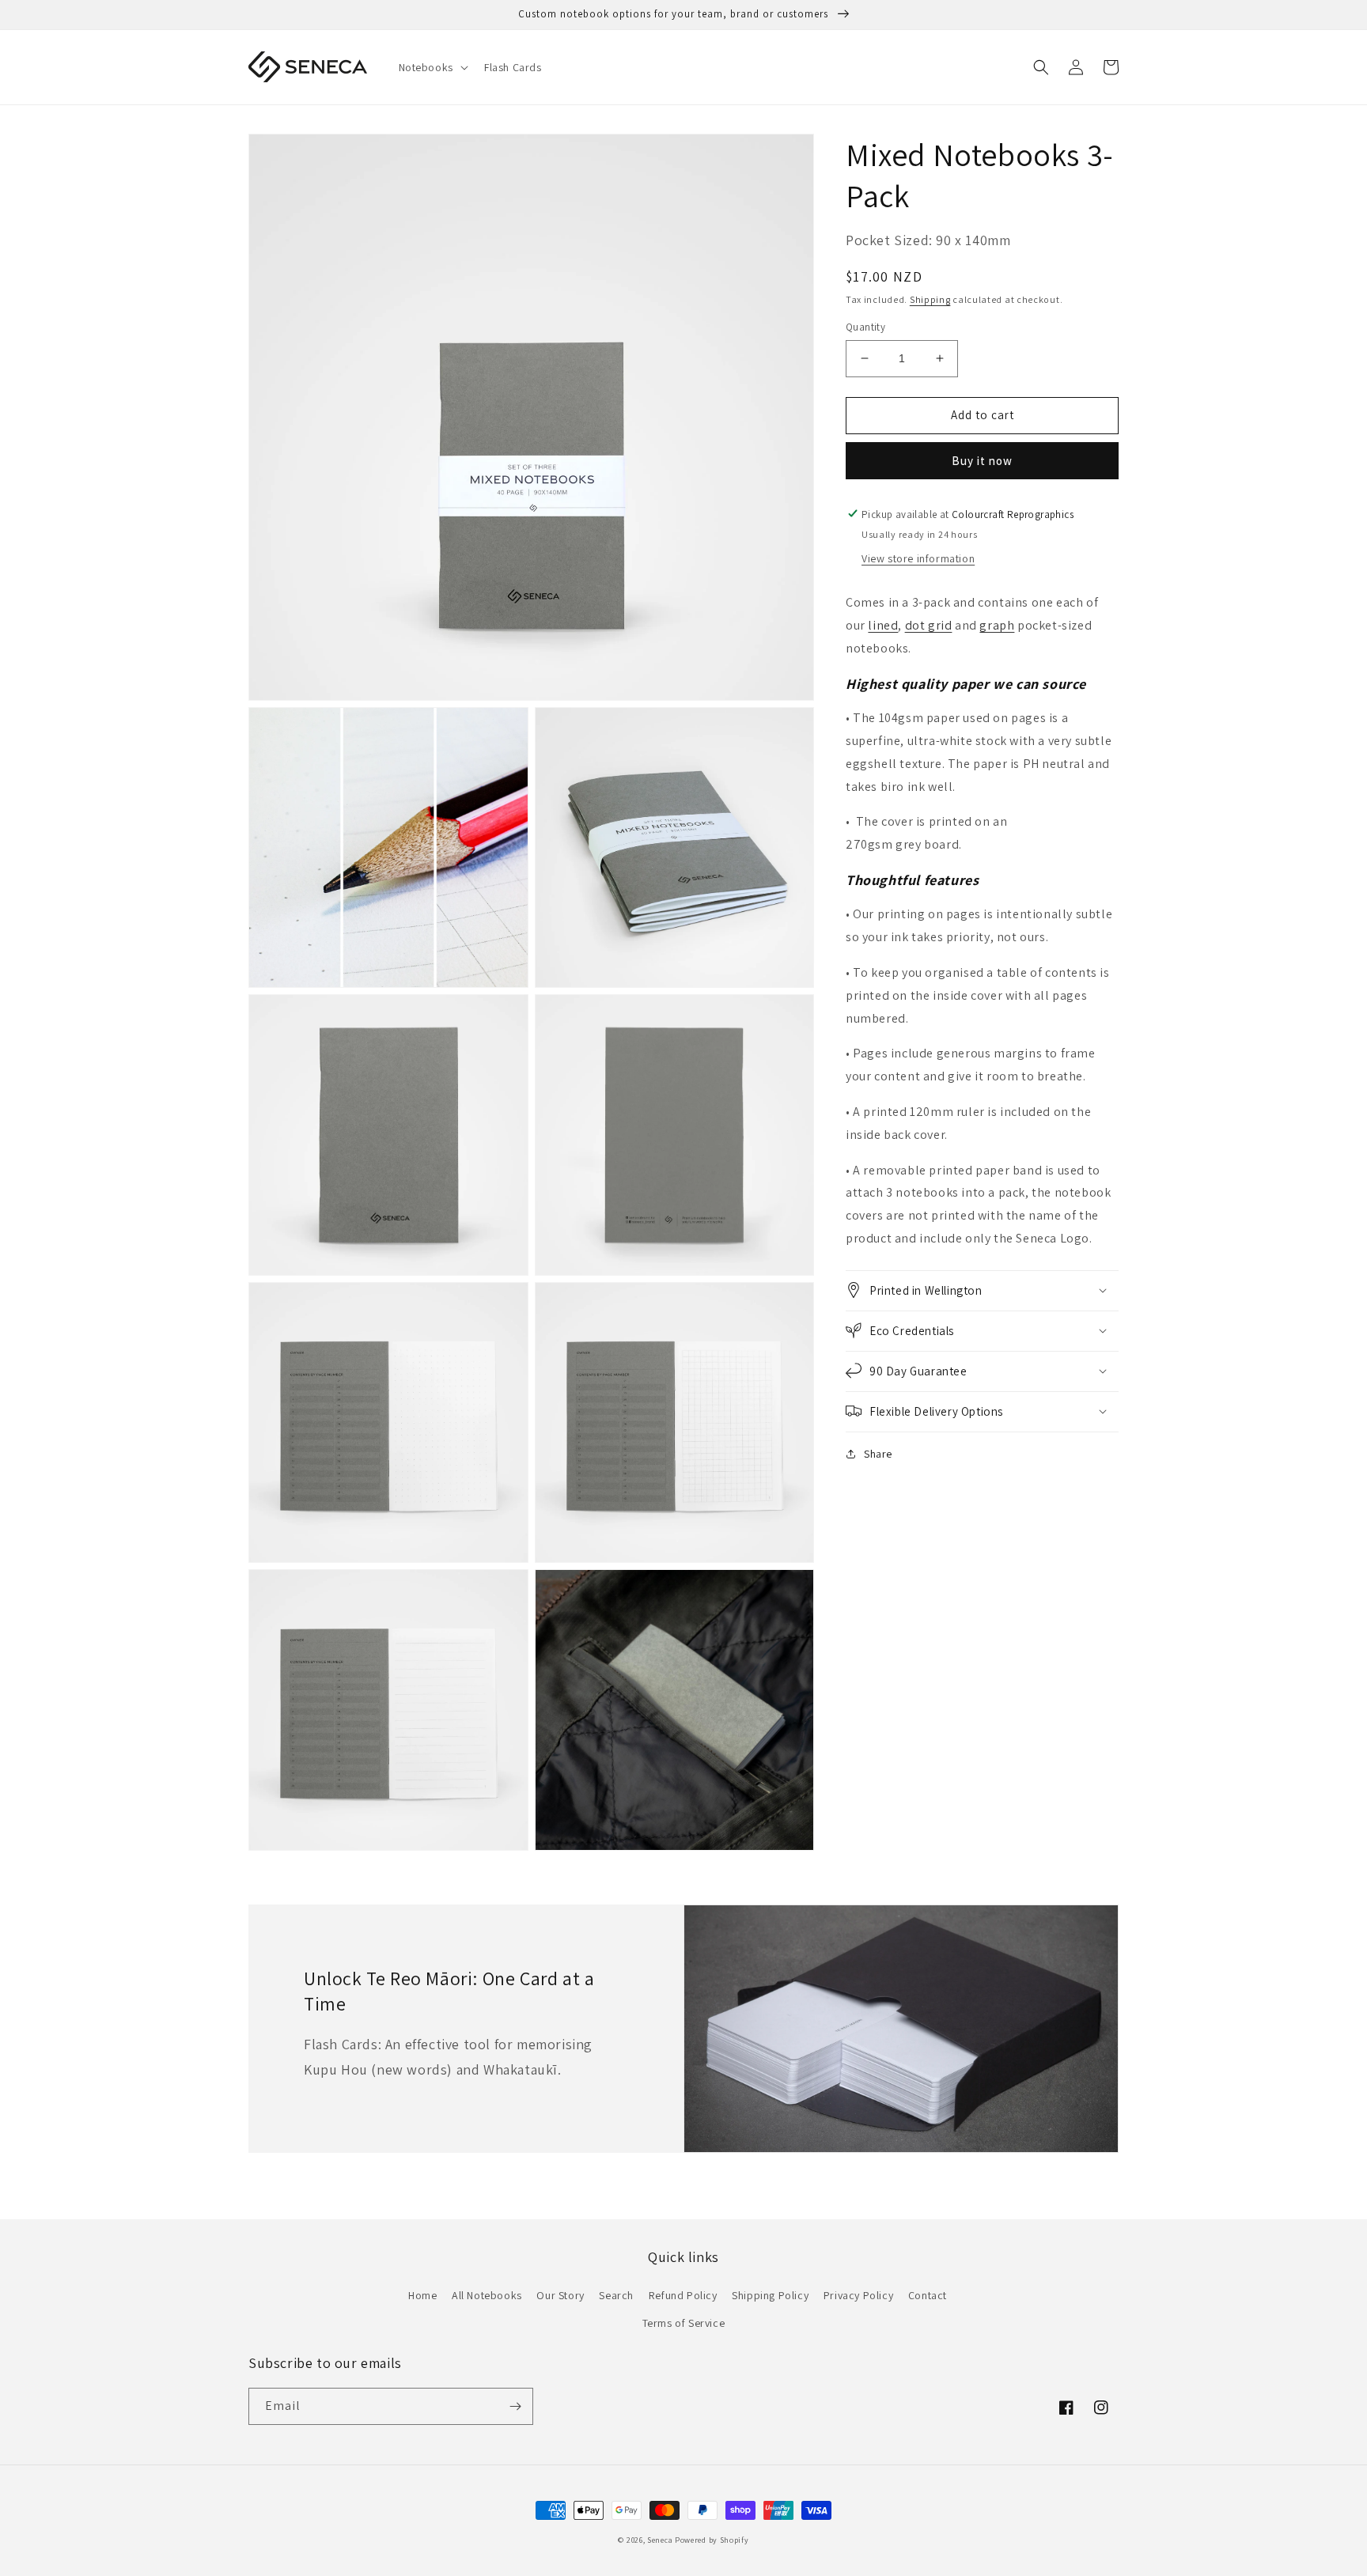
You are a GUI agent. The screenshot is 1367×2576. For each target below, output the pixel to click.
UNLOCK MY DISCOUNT (787, 1325)
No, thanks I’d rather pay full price (786, 1426)
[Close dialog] (972, 1135)
